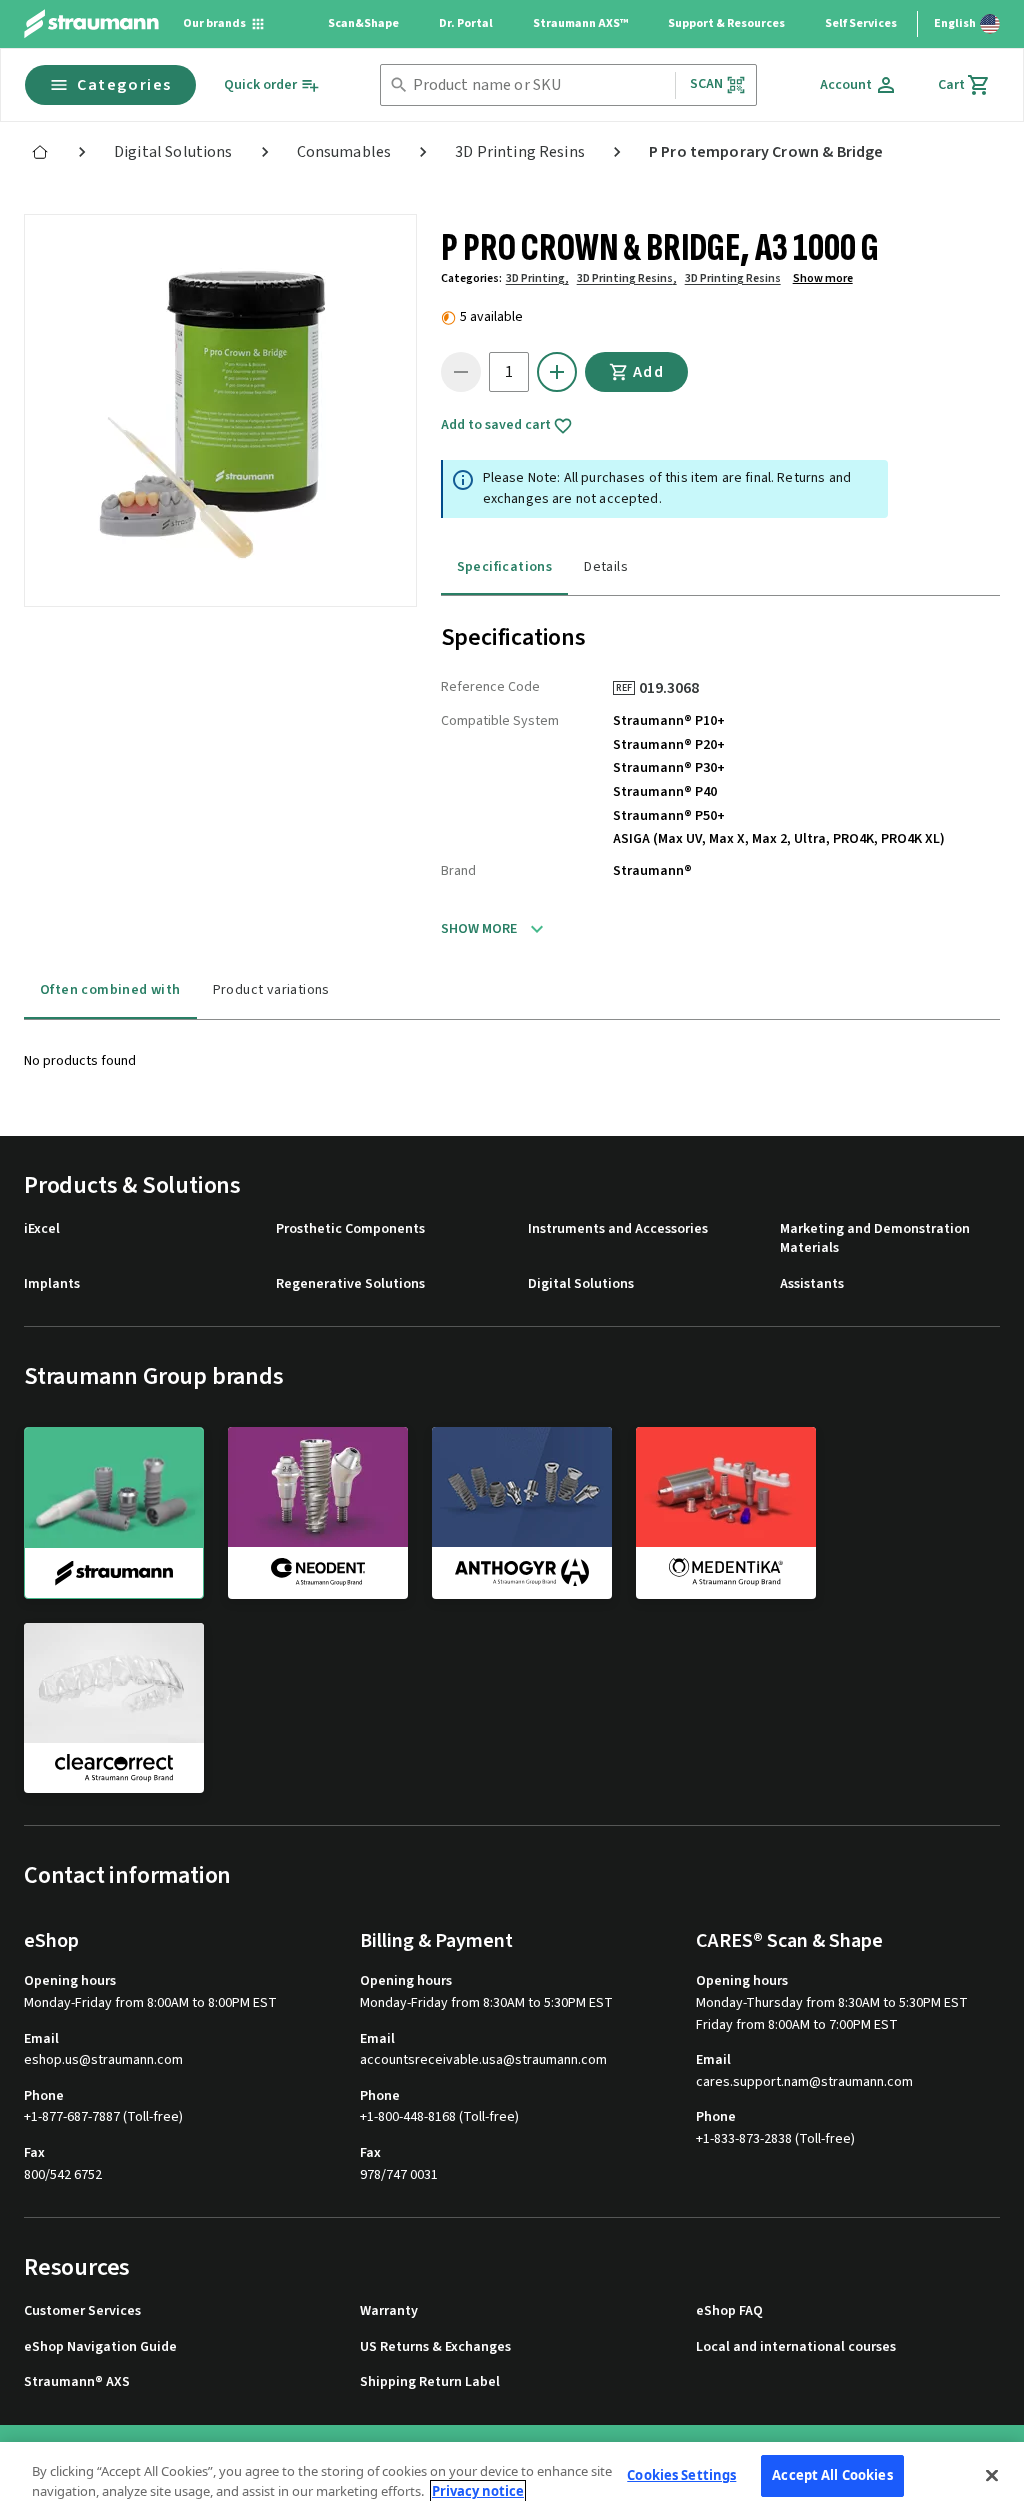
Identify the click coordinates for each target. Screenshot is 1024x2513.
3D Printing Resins (733, 278)
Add (649, 372)
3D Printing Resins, (627, 278)
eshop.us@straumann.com (103, 2060)
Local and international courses (796, 2347)
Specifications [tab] (505, 567)
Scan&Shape (363, 23)
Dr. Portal (466, 23)
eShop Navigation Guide (100, 2347)
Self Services (861, 23)
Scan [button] (707, 84)
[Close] (992, 2475)
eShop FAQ (729, 2311)
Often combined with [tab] (110, 990)
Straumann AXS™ (580, 23)
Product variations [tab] (271, 990)
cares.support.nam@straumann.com (804, 2082)
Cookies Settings (681, 2475)
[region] (512, 2477)
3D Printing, (537, 278)
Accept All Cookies (832, 2475)
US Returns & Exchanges (435, 2347)
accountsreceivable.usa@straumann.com (483, 2060)
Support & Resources (726, 23)
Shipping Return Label (430, 2382)
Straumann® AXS (77, 2382)
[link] (40, 152)
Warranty (389, 2311)
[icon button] (557, 372)
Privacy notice (478, 2491)
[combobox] (540, 85)
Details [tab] (606, 567)
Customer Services (82, 2311)
